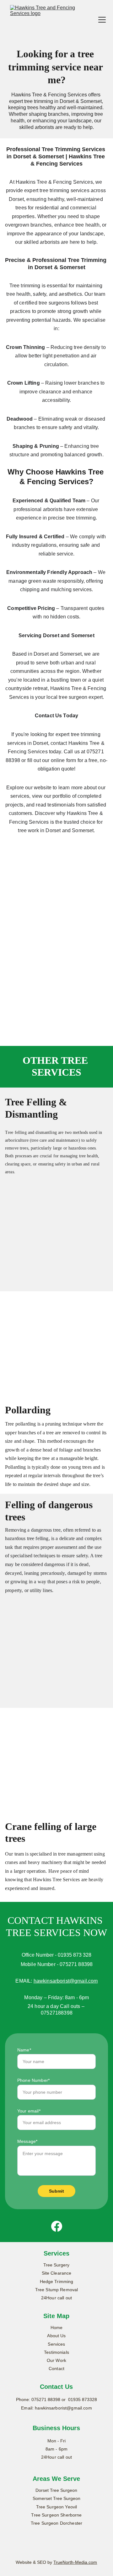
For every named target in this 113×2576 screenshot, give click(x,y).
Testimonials (56, 2352)
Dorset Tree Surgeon (56, 2490)
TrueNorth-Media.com (75, 2562)
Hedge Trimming (57, 2282)
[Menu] (102, 20)
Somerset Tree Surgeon (56, 2498)
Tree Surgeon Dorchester (56, 2523)
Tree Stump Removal (57, 2290)
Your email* (29, 2111)
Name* (24, 2050)
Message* (27, 2141)
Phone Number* (33, 2080)
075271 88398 (46, 2399)
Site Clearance (57, 2273)
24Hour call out (56, 2298)
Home (56, 2328)
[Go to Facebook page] (57, 2226)
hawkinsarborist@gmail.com (66, 1981)
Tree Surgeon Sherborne (56, 2515)
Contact (56, 2369)
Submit (57, 2191)
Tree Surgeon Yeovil (57, 2507)
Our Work (56, 2360)
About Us (56, 2336)
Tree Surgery (56, 2265)
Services (56, 2344)
